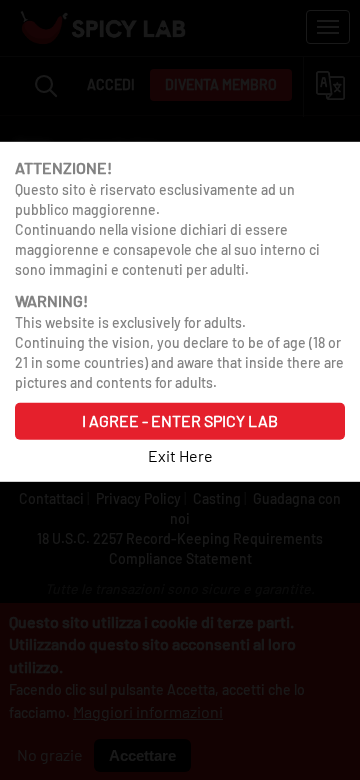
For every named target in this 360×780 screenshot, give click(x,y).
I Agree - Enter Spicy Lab (180, 420)
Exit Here (180, 454)
